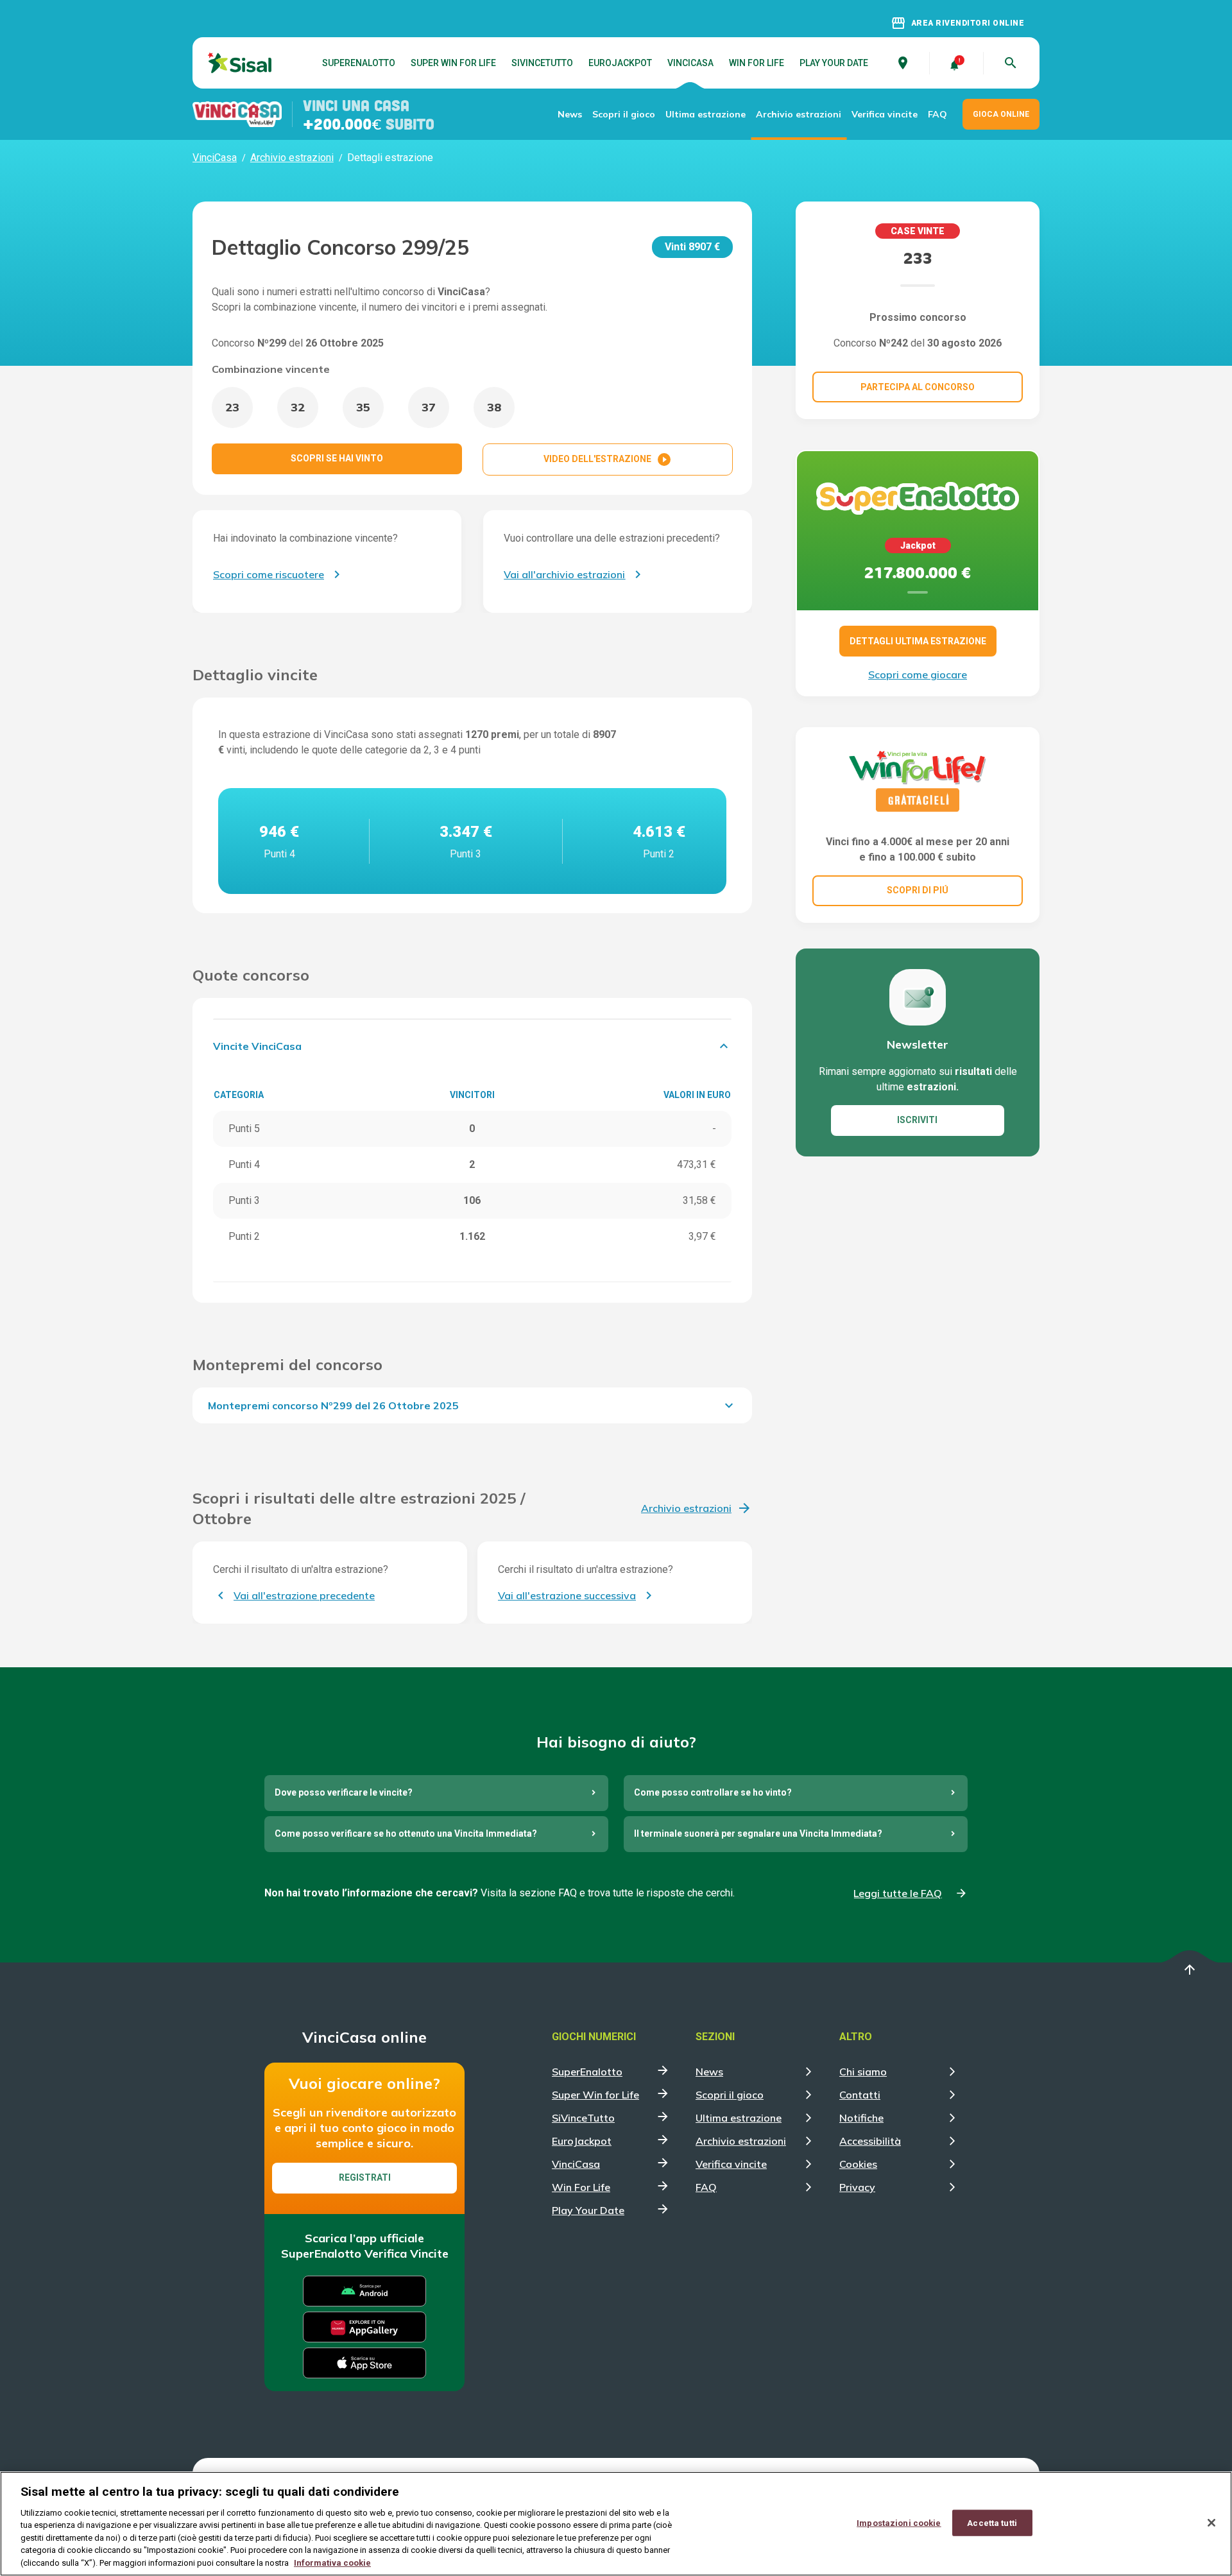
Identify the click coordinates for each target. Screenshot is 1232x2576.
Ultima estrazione (706, 114)
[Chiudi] (1211, 2523)
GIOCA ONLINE (1001, 114)
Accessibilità (870, 2141)
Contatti (860, 2095)
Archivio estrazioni (799, 114)
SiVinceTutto (542, 63)
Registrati (365, 2177)
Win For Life (757, 63)
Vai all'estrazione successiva (567, 1595)
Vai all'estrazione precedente (304, 1595)
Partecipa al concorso (918, 387)
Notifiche (861, 2118)
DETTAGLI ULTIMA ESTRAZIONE (918, 641)
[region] (616, 2524)
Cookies (858, 2164)
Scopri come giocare (918, 674)
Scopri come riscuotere (269, 574)
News (570, 114)
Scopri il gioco (624, 114)
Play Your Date (834, 63)
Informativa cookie (332, 2563)
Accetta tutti (992, 2522)
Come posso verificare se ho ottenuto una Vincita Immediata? (406, 1833)
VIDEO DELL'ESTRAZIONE (608, 459)
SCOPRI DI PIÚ (918, 890)
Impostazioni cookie (899, 2522)
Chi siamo (863, 2072)
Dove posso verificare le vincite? (344, 1792)
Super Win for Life (453, 63)
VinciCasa (690, 63)
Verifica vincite (885, 114)
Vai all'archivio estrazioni (564, 574)
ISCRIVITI (917, 1120)
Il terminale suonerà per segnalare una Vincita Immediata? (758, 1833)
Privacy (857, 2187)
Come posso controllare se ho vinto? (713, 1792)
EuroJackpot (620, 63)
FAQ (937, 114)
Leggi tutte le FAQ (898, 1893)
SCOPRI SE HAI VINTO (337, 458)
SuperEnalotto (359, 63)
